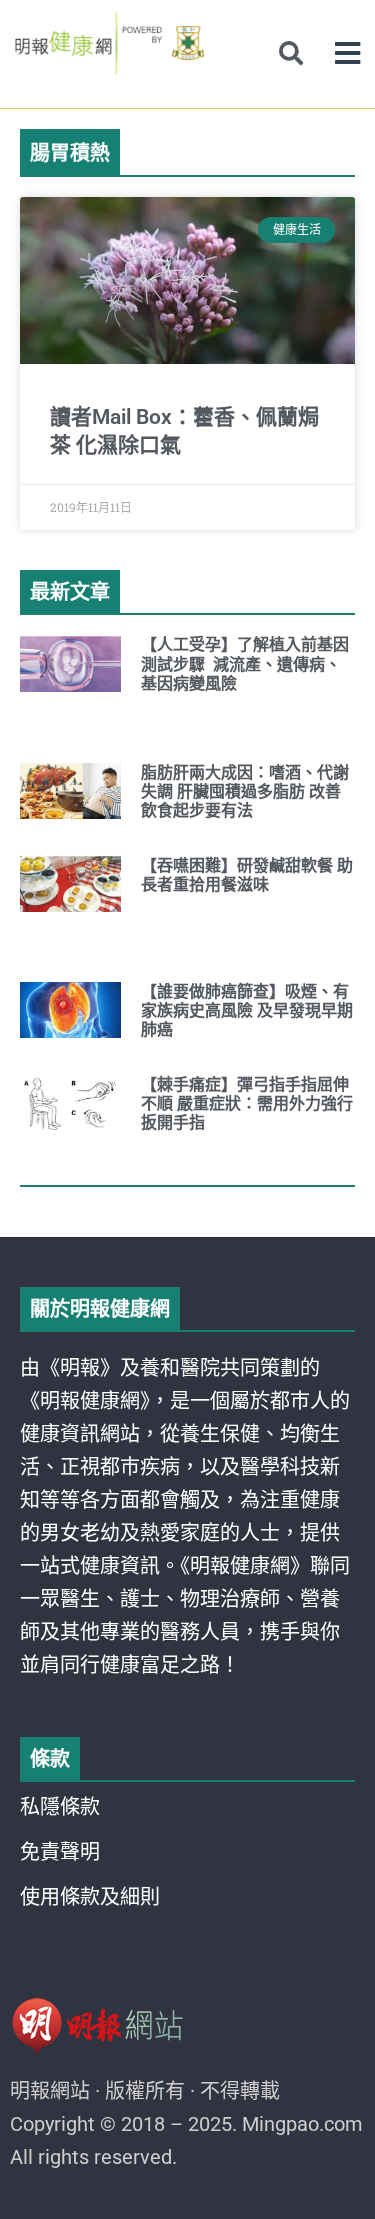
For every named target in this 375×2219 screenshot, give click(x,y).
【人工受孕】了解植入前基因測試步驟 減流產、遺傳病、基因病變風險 (245, 663)
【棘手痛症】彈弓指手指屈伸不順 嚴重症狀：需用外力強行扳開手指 (247, 1103)
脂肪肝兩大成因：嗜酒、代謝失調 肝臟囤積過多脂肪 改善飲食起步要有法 (245, 791)
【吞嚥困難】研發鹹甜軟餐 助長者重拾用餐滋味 (247, 875)
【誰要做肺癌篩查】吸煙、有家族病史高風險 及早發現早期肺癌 (247, 1010)
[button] (347, 53)
